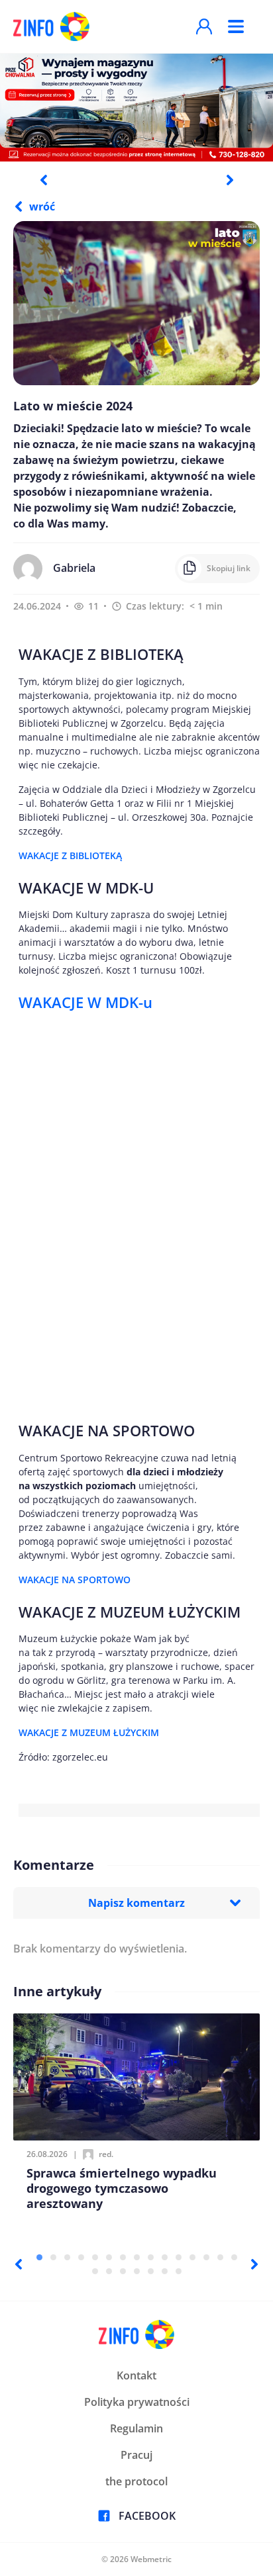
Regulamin (136, 2428)
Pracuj (136, 2455)
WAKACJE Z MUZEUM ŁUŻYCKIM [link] (89, 1732)
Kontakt (136, 2375)
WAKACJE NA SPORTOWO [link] (75, 1580)
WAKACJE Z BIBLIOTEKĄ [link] (70, 855)
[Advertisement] (136, 1214)
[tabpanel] (136, 107)
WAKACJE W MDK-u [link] (85, 1002)
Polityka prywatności (137, 2402)
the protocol (136, 2481)
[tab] (39, 2257)
